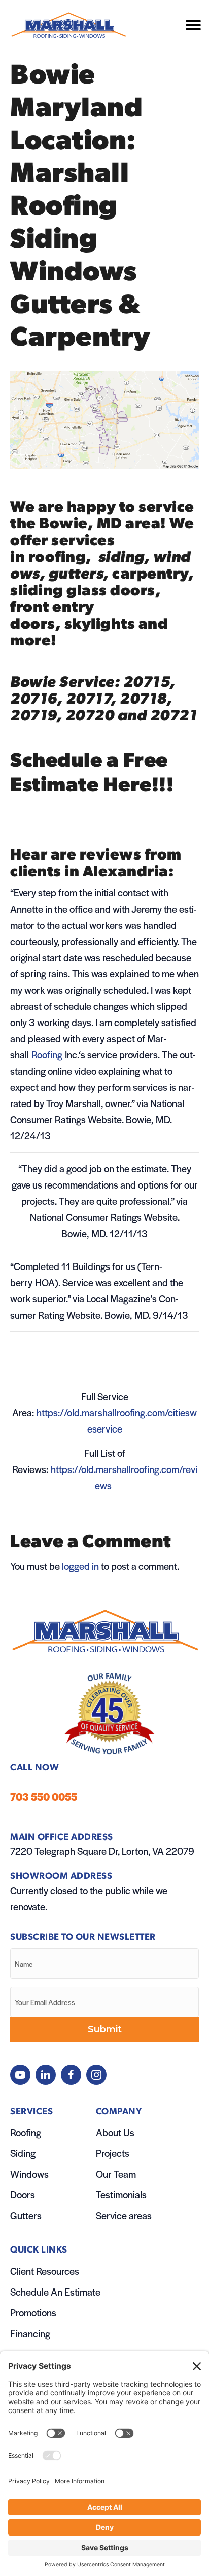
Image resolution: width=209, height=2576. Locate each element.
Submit (105, 2029)
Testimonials (121, 2195)
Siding (23, 2153)
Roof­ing (47, 1055)
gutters (76, 575)
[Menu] (193, 25)
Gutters (26, 2215)
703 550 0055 (44, 1797)
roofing (57, 558)
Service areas (124, 2215)
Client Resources (45, 2271)
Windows (29, 2174)
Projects (113, 2153)
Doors (23, 2195)
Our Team (116, 2174)
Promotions (33, 2313)
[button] (20, 2075)
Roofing (26, 2132)
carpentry (150, 575)
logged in (80, 1566)
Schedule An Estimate (55, 2292)
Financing (30, 2333)
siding (121, 558)
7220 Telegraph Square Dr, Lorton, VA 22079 (102, 1851)
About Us (115, 2132)
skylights (101, 625)
